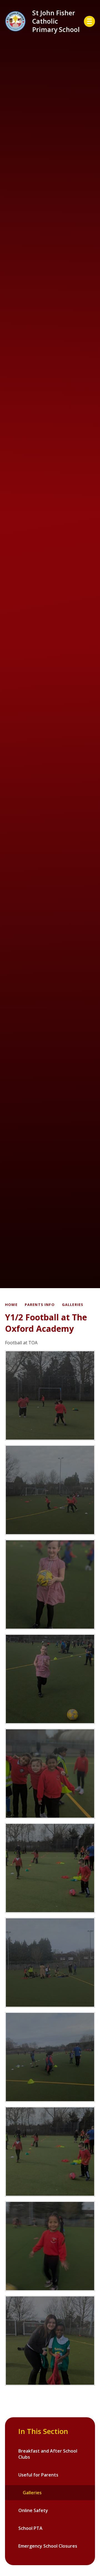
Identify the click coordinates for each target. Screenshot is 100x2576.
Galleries (73, 1305)
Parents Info (40, 1305)
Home (11, 1305)
